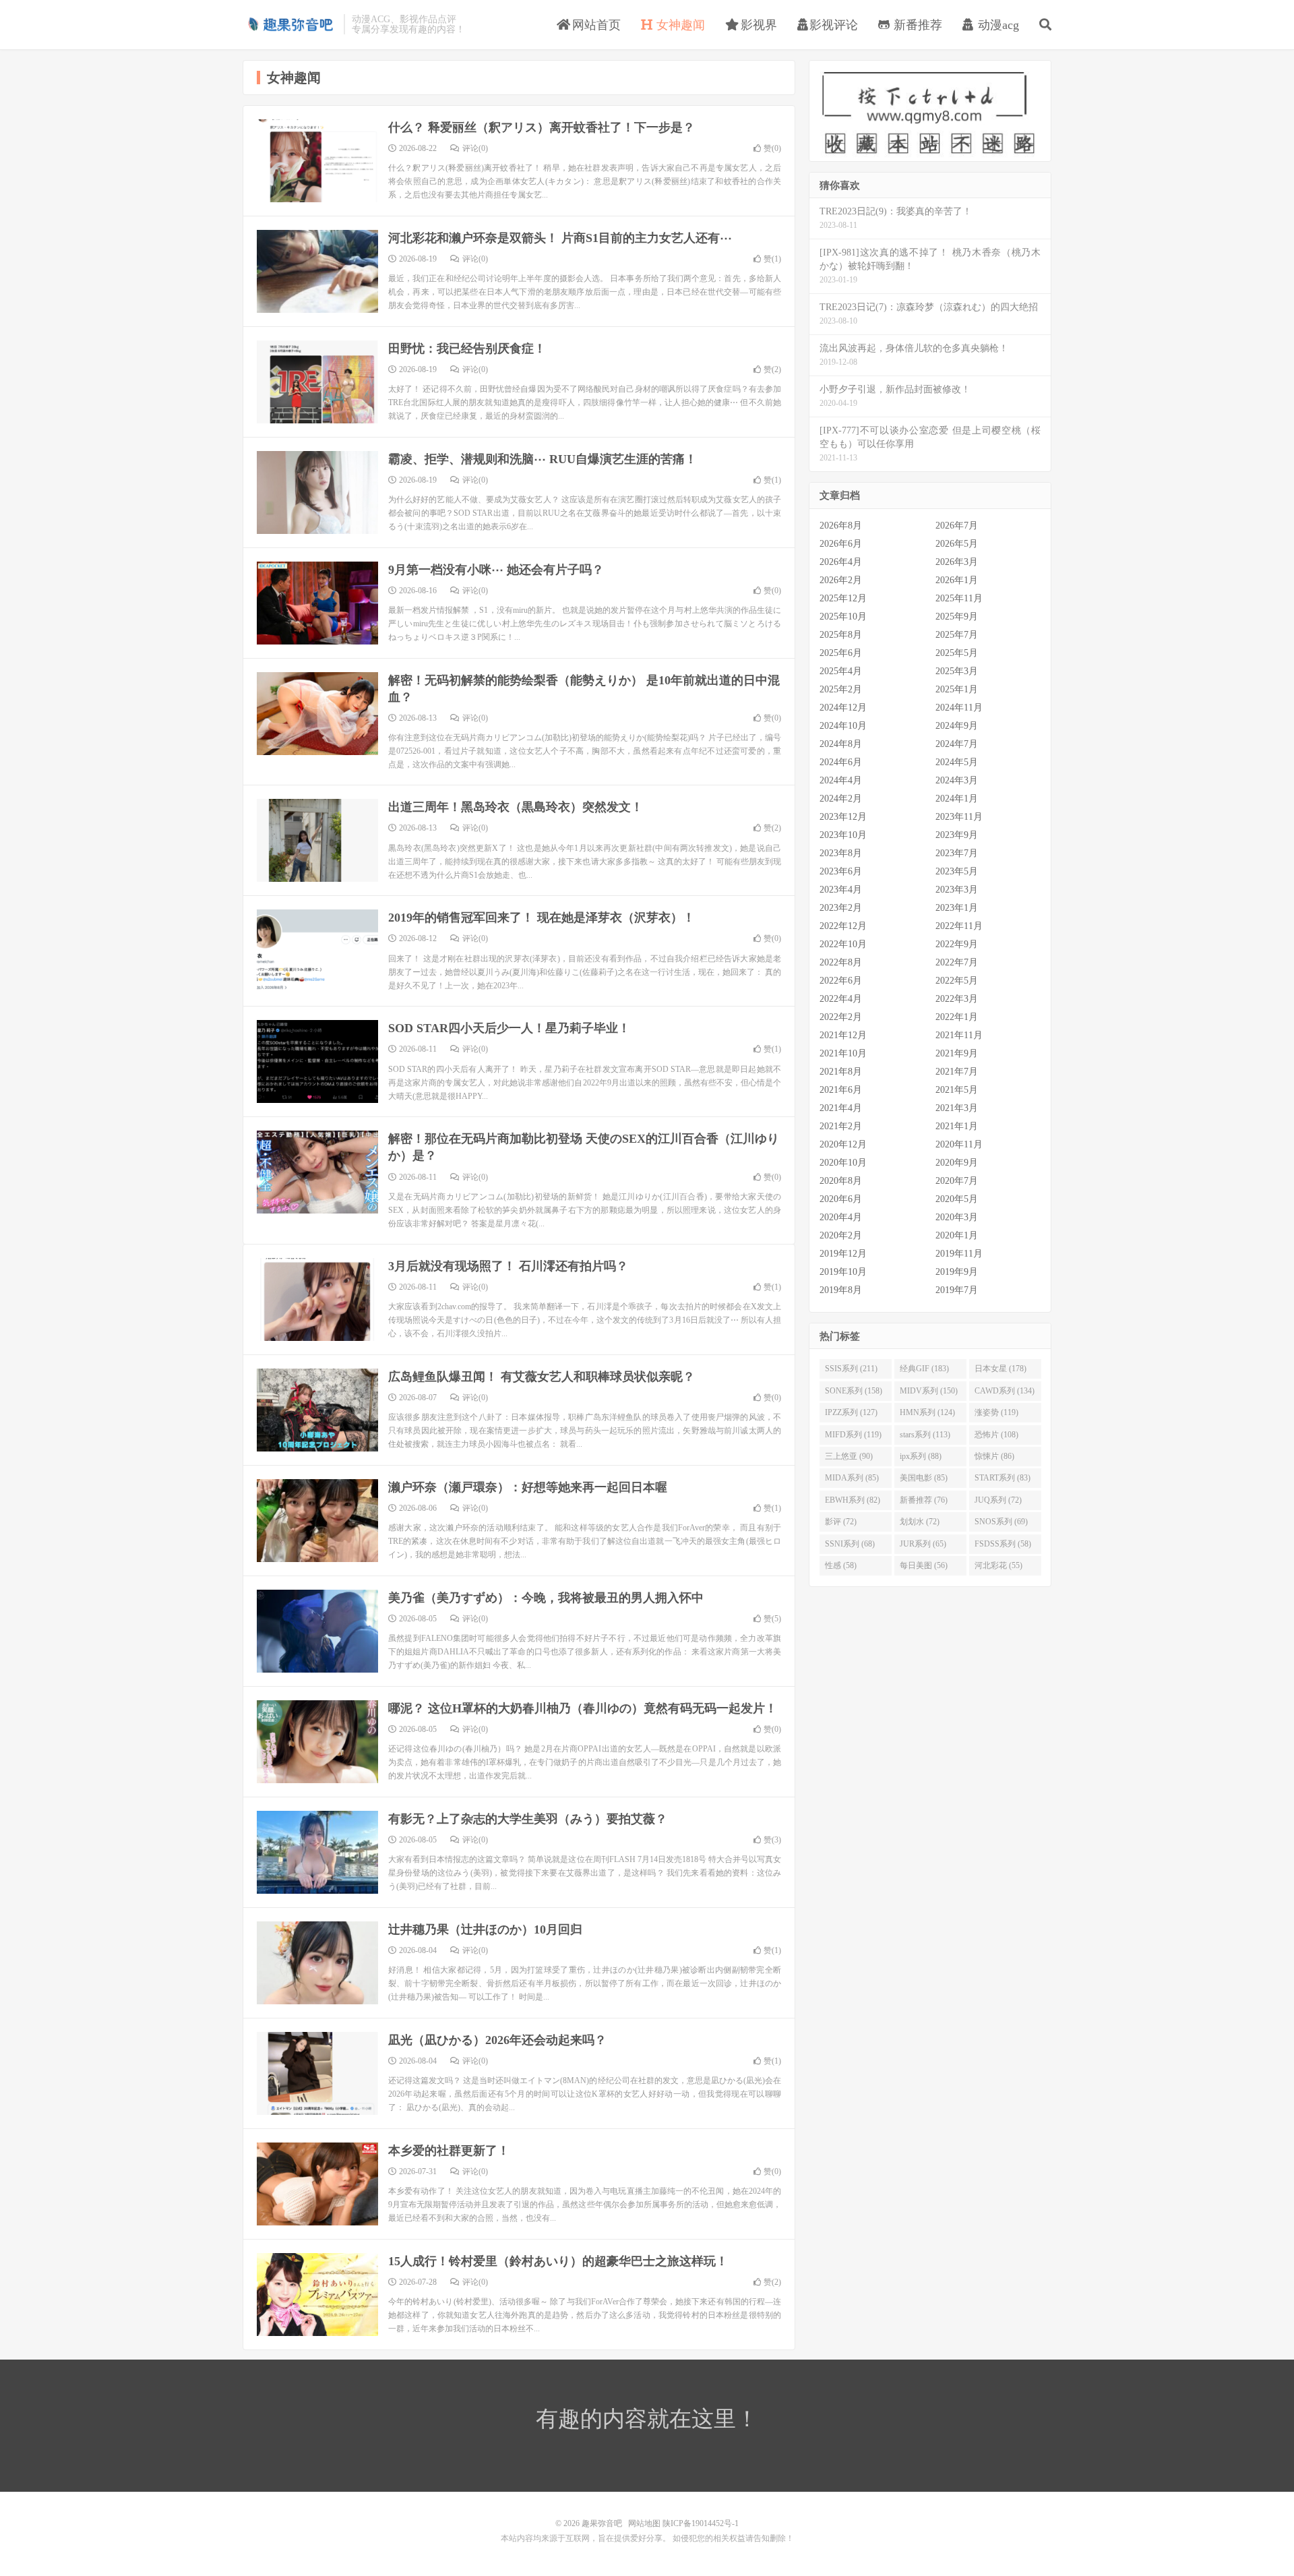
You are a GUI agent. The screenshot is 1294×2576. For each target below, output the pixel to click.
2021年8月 (841, 1072)
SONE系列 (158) (854, 1391)
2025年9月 (957, 617)
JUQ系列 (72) (998, 1500)
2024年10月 (843, 726)
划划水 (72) (920, 1522)
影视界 (757, 25)
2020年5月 (957, 1199)
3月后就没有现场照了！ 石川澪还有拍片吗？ (508, 1266)
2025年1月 (957, 689)
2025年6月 (841, 653)
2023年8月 (841, 853)
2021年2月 (841, 1126)
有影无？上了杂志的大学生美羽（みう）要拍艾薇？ (528, 1819)
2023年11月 (959, 817)
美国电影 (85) (924, 1478)
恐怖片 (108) (996, 1435)
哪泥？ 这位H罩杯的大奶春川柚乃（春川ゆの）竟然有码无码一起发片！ (583, 1708)
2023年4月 (841, 890)
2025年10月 (843, 617)
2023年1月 (957, 908)
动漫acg (997, 25)
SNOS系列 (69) (1001, 1522)
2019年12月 (843, 1254)
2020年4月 (841, 1217)
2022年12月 (843, 926)
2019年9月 (957, 1272)
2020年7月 (957, 1181)
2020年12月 (843, 1144)
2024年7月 (957, 744)
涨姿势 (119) (996, 1412)
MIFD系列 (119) (853, 1435)
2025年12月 (843, 598)
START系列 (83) (1003, 1478)
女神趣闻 (679, 25)
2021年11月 (959, 1035)
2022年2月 (841, 1017)
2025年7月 (957, 635)
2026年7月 (957, 526)
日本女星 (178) (1000, 1369)
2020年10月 (843, 1163)
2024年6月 (841, 762)
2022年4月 (841, 999)
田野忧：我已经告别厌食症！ (467, 349)
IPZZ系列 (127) (851, 1412)
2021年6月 (841, 1090)
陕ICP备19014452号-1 (701, 2523)
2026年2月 (841, 580)
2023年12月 (843, 817)
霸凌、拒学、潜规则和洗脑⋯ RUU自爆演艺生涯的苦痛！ (543, 459)
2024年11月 (959, 708)
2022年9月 (957, 944)
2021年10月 (843, 1053)
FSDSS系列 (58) (1003, 1544)
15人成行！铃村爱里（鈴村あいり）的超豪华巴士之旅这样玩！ (558, 2261)
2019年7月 (957, 1290)
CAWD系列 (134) (1005, 1391)
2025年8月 (841, 635)
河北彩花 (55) (998, 1565)
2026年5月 (957, 544)
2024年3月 (957, 780)
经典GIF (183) (924, 1369)
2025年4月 (841, 671)
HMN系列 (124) (927, 1412)
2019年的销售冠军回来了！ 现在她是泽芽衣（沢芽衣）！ (542, 918)
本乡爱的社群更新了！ (449, 2151)
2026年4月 (841, 562)
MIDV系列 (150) (929, 1391)
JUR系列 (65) (923, 1544)
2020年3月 (957, 1217)
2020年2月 (841, 1235)
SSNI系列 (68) (850, 1544)
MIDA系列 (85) (852, 1478)
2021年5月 (957, 1090)
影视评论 (834, 25)
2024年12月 (843, 708)
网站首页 (595, 25)
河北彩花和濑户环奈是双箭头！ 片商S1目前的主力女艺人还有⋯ (560, 238)
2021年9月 (957, 1053)
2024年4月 (841, 780)
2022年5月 (957, 981)
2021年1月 (957, 1126)
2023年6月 (841, 871)
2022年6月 (841, 981)
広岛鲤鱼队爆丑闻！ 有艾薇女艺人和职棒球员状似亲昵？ (542, 1377)
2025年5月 (957, 653)
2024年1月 (957, 799)
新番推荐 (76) (924, 1500)
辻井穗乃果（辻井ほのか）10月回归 (485, 1929)
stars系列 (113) (925, 1435)
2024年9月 (957, 726)
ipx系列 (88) (921, 1456)
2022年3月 (957, 999)
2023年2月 (841, 908)
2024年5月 (957, 762)
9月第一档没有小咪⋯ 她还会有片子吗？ (496, 570)
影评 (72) (841, 1522)
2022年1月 (957, 1017)
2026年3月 (957, 562)
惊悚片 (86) (994, 1456)
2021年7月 (957, 1072)
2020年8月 (841, 1181)
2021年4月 (841, 1108)
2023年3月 (957, 890)
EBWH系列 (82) (853, 1500)
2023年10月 (843, 835)
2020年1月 (957, 1235)
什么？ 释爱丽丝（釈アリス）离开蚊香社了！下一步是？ (542, 127)
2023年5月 (957, 871)
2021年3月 (957, 1108)
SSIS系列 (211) (851, 1369)
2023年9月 (957, 835)
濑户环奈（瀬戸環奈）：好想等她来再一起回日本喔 (528, 1487)
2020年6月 (841, 1199)
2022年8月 (841, 962)
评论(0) (475, 148)
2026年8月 (841, 526)
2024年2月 (841, 799)
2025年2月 (841, 689)
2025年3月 (957, 671)
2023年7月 (957, 853)
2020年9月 (957, 1163)
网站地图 (644, 2523)
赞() (772, 148)
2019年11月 (959, 1254)
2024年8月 (841, 744)
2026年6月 (841, 544)
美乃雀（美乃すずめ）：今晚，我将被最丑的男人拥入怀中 (546, 1598)
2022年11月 (959, 926)
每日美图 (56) (924, 1565)
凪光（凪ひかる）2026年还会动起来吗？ (497, 2040)
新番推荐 (916, 25)
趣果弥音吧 (290, 24)
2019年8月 (841, 1290)
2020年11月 (959, 1144)
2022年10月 (843, 944)
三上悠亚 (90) (849, 1456)
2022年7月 (957, 962)
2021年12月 (843, 1035)
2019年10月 (843, 1272)
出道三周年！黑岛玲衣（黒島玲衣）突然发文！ (516, 807)
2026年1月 (957, 580)
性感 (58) (841, 1565)
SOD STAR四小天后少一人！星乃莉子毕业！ (509, 1028)
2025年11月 (959, 598)
